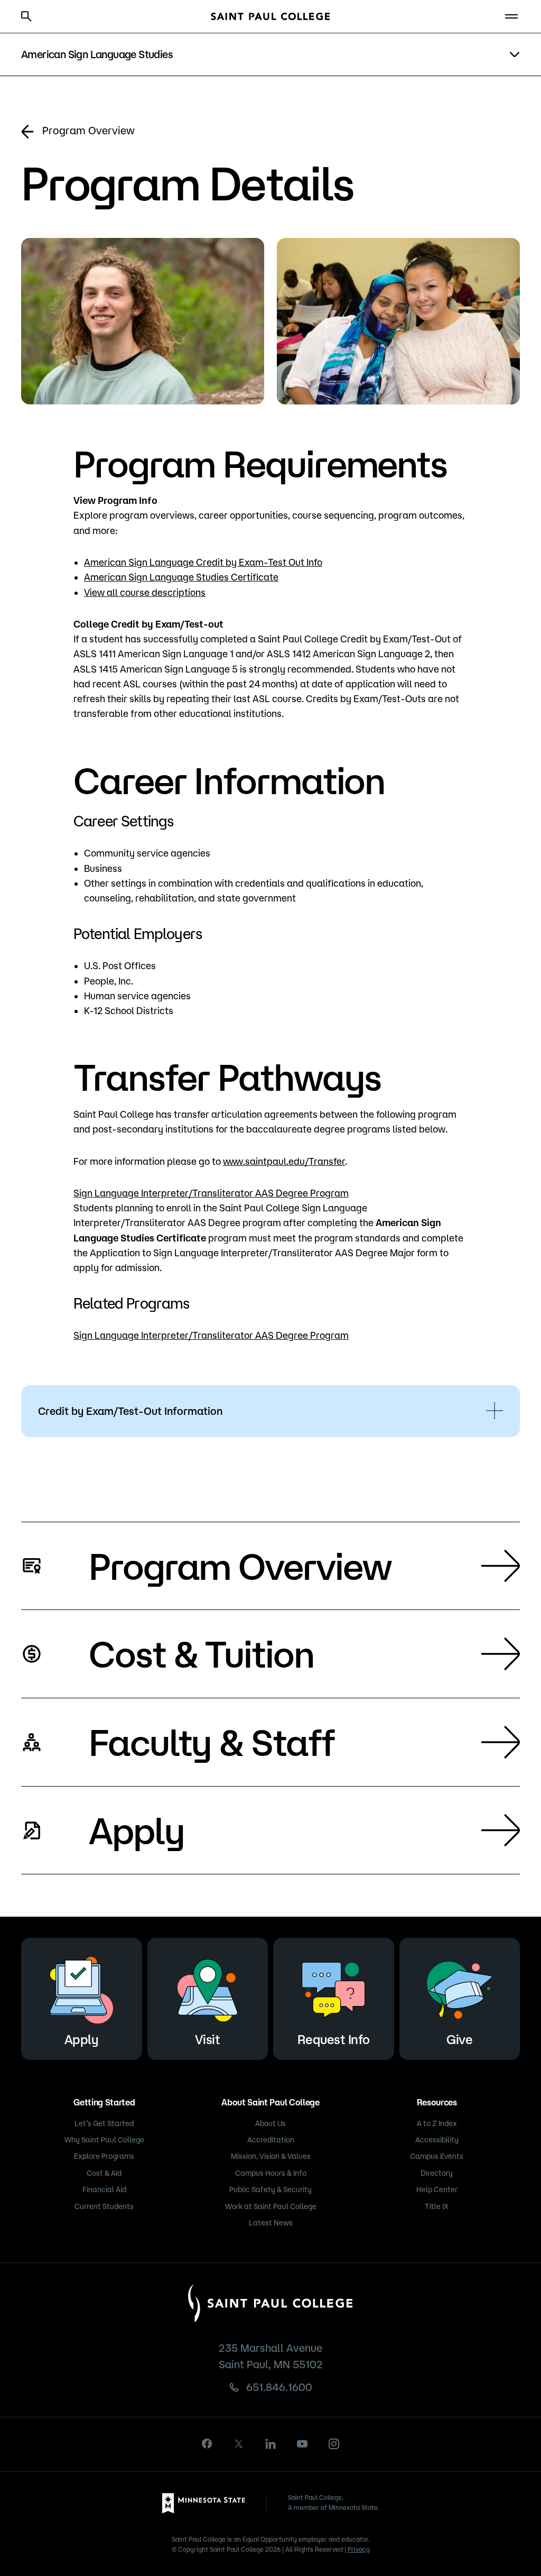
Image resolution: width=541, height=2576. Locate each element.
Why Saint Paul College (104, 2140)
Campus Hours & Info (271, 2173)
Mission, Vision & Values (271, 2156)
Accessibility (437, 2140)
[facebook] (207, 2444)
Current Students (104, 2206)
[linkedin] (270, 2444)
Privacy (359, 2549)
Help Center (437, 2189)
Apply (137, 1830)
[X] (239, 2444)
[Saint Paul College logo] (270, 16)
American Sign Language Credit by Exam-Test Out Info (203, 562)
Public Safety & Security (270, 2189)
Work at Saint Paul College (271, 2206)
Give (459, 2039)
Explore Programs (104, 2156)
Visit (208, 2039)
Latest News (271, 2223)
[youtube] (302, 2444)
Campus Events (437, 2156)
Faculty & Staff (212, 1742)
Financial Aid (104, 2189)
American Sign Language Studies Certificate (181, 577)
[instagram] (334, 2444)
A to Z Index (437, 2123)
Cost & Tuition (201, 1653)
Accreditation (271, 2140)
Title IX (437, 2206)
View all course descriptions (145, 592)
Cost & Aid (104, 2173)
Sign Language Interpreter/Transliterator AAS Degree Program (211, 1193)
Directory (437, 2173)
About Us (270, 2123)
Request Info (334, 2039)
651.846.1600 (279, 2387)
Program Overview (88, 130)
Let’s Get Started (104, 2123)
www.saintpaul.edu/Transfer (284, 1161)
